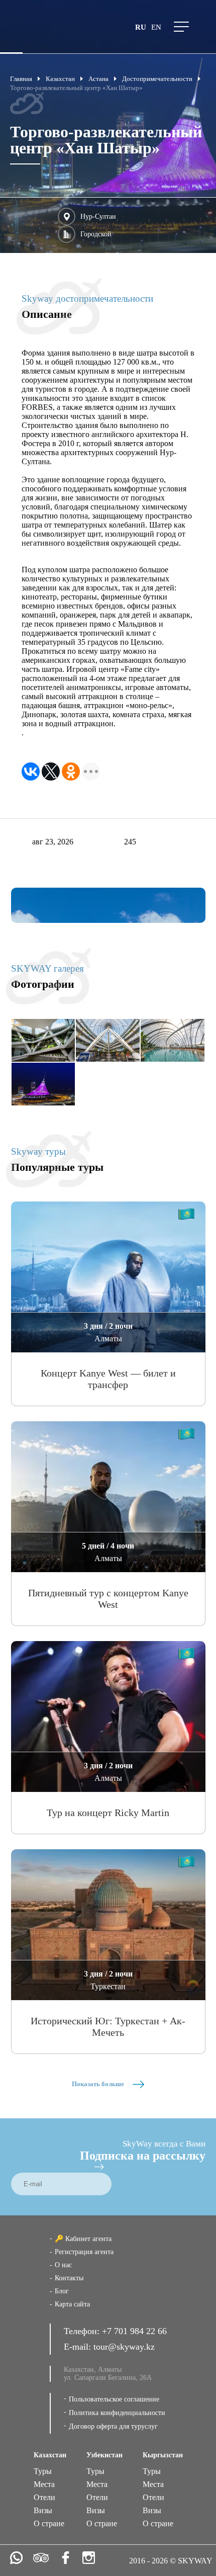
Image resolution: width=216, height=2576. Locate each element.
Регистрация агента (84, 2252)
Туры (43, 2471)
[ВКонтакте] (31, 771)
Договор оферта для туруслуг (113, 2426)
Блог (62, 2291)
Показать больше (99, 2084)
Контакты (69, 2278)
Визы (43, 2510)
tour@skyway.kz (124, 2347)
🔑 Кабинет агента (83, 2239)
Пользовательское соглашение (114, 2399)
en (156, 27)
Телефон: (83, 2331)
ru (141, 27)
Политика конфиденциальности (117, 2413)
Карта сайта (72, 2304)
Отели (44, 2497)
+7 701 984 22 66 (134, 2331)
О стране (49, 2523)
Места (44, 2484)
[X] (51, 771)
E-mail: (79, 2347)
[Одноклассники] (71, 771)
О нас (63, 2265)
